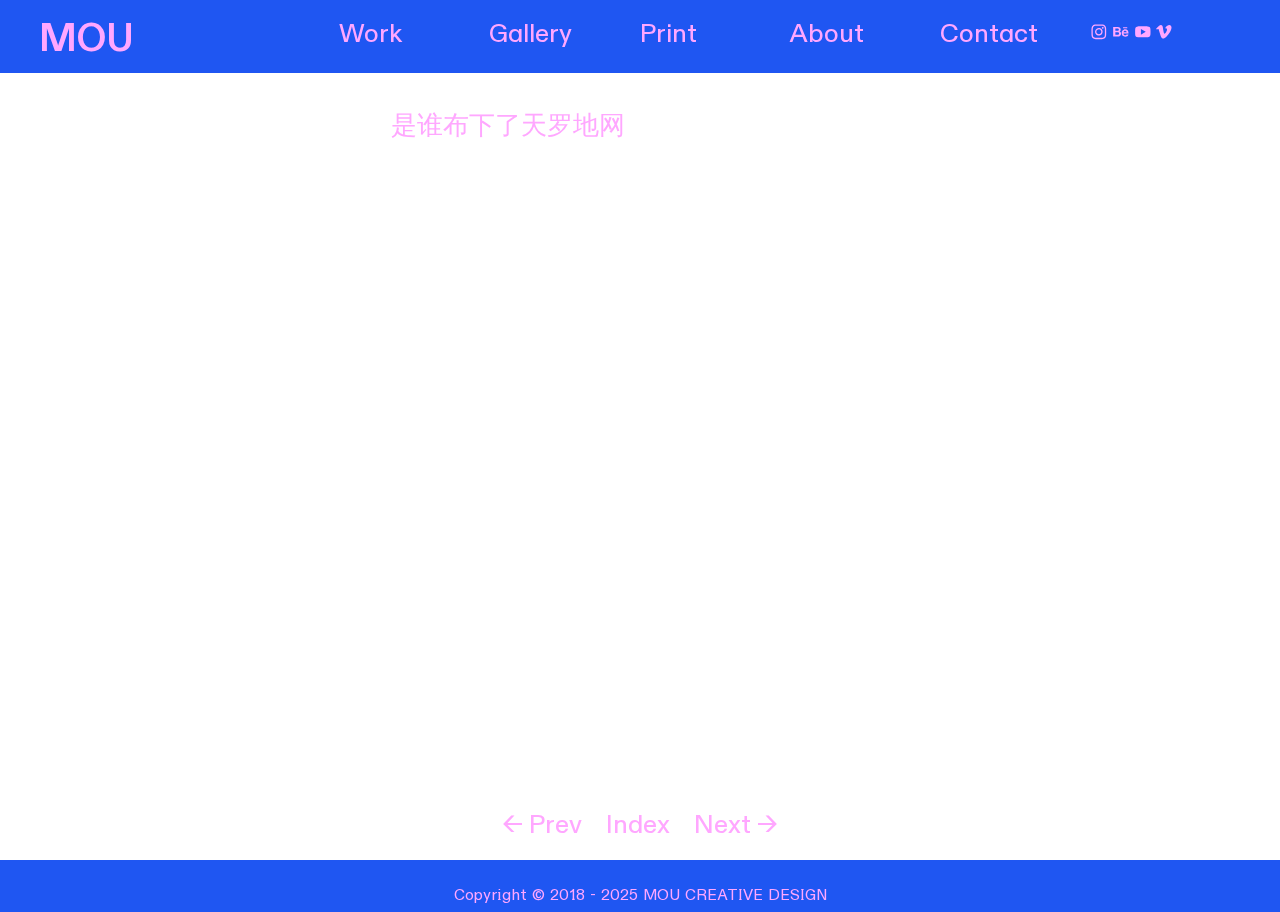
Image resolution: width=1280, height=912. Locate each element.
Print (668, 34)
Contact (989, 34)
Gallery (530, 34)
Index (638, 825)
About (827, 34)
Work (370, 34)
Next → (736, 825)
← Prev (542, 825)
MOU (86, 39)
